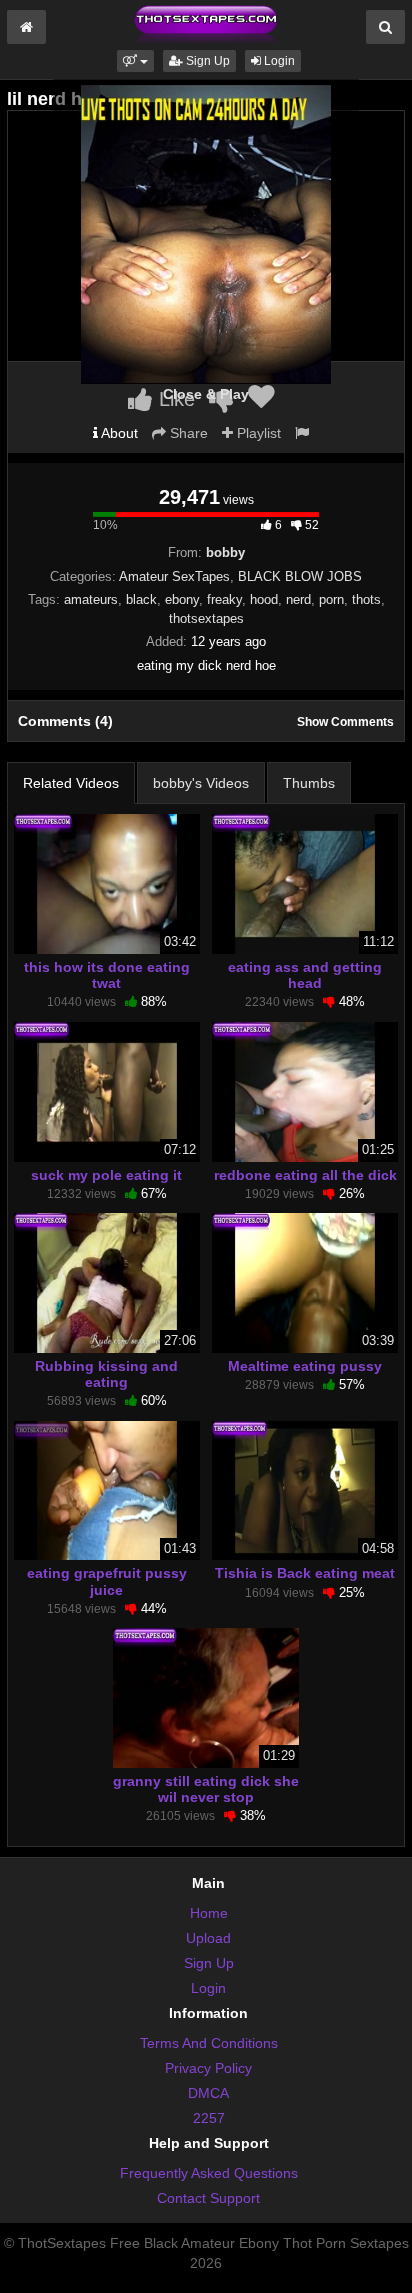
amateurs (91, 599)
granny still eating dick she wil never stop (206, 1789)
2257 (209, 2118)
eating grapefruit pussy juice (107, 1581)
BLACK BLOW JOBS (300, 576)
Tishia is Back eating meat (305, 1573)
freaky (224, 599)
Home (209, 1913)
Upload (208, 1938)
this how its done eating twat (107, 975)
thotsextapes (206, 618)
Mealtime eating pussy (305, 1366)
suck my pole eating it (106, 1175)
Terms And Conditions (209, 2043)
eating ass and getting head (305, 975)
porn (331, 599)
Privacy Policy (208, 2068)
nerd (298, 599)
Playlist (257, 433)
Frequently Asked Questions (209, 2173)
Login (278, 61)
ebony (182, 599)
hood (264, 599)
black (141, 599)
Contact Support (208, 2198)
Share (187, 433)
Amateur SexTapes (174, 576)
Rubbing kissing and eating (106, 1374)
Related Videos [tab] (71, 783)
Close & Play (206, 394)
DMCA (208, 2093)
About (118, 433)
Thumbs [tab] (309, 783)
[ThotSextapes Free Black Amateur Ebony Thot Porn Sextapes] (206, 24)
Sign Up (206, 61)
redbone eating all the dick (305, 1175)
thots (366, 599)
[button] (135, 61)
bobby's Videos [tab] (201, 783)
